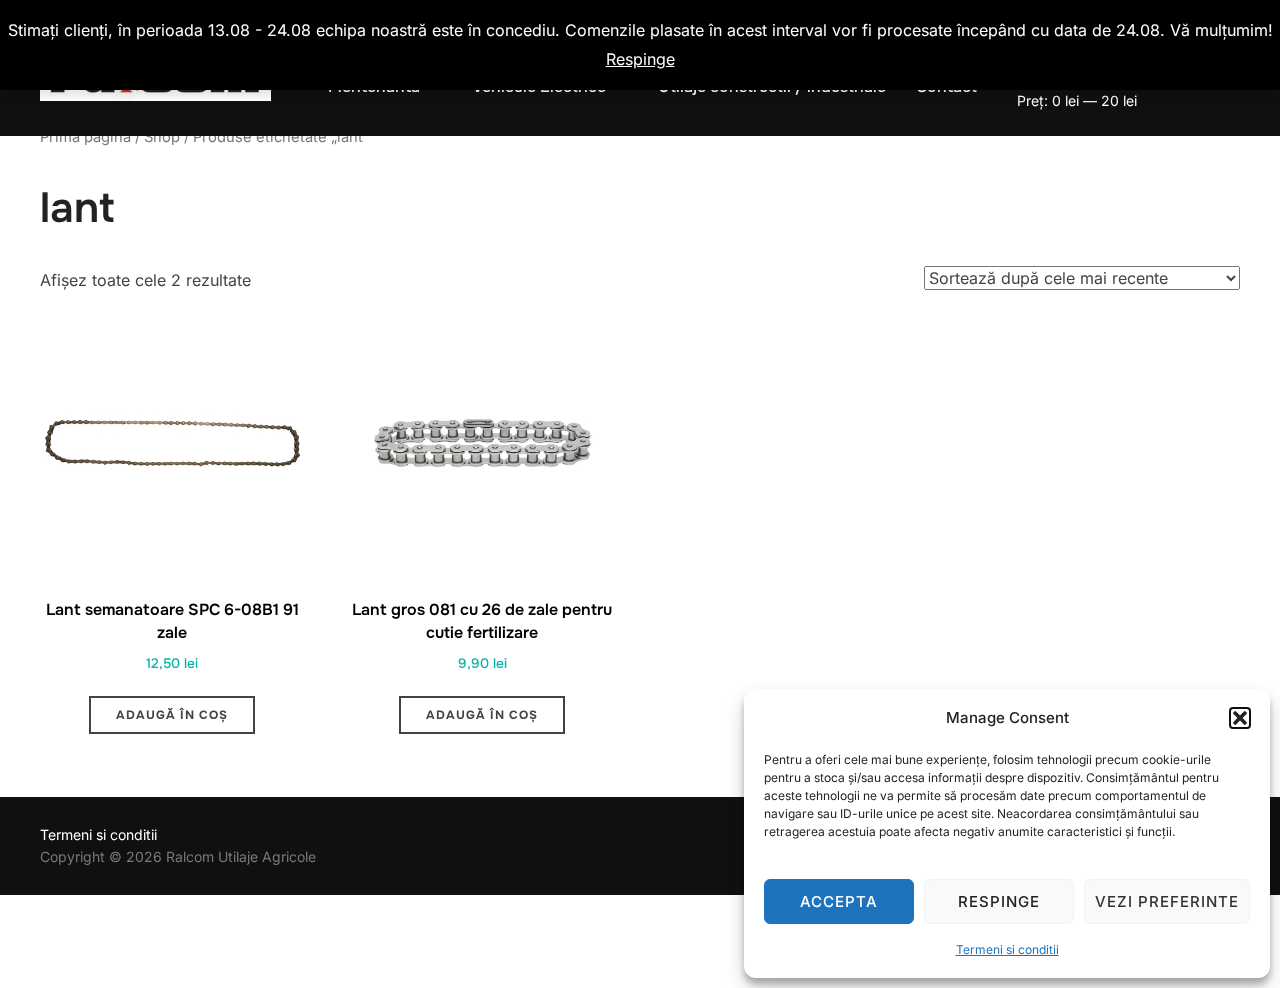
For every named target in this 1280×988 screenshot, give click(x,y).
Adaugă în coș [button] (172, 715)
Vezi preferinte (1167, 901)
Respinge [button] (640, 59)
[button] (1240, 718)
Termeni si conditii (1007, 949)
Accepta (839, 901)
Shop (162, 137)
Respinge (999, 901)
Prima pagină (85, 137)
